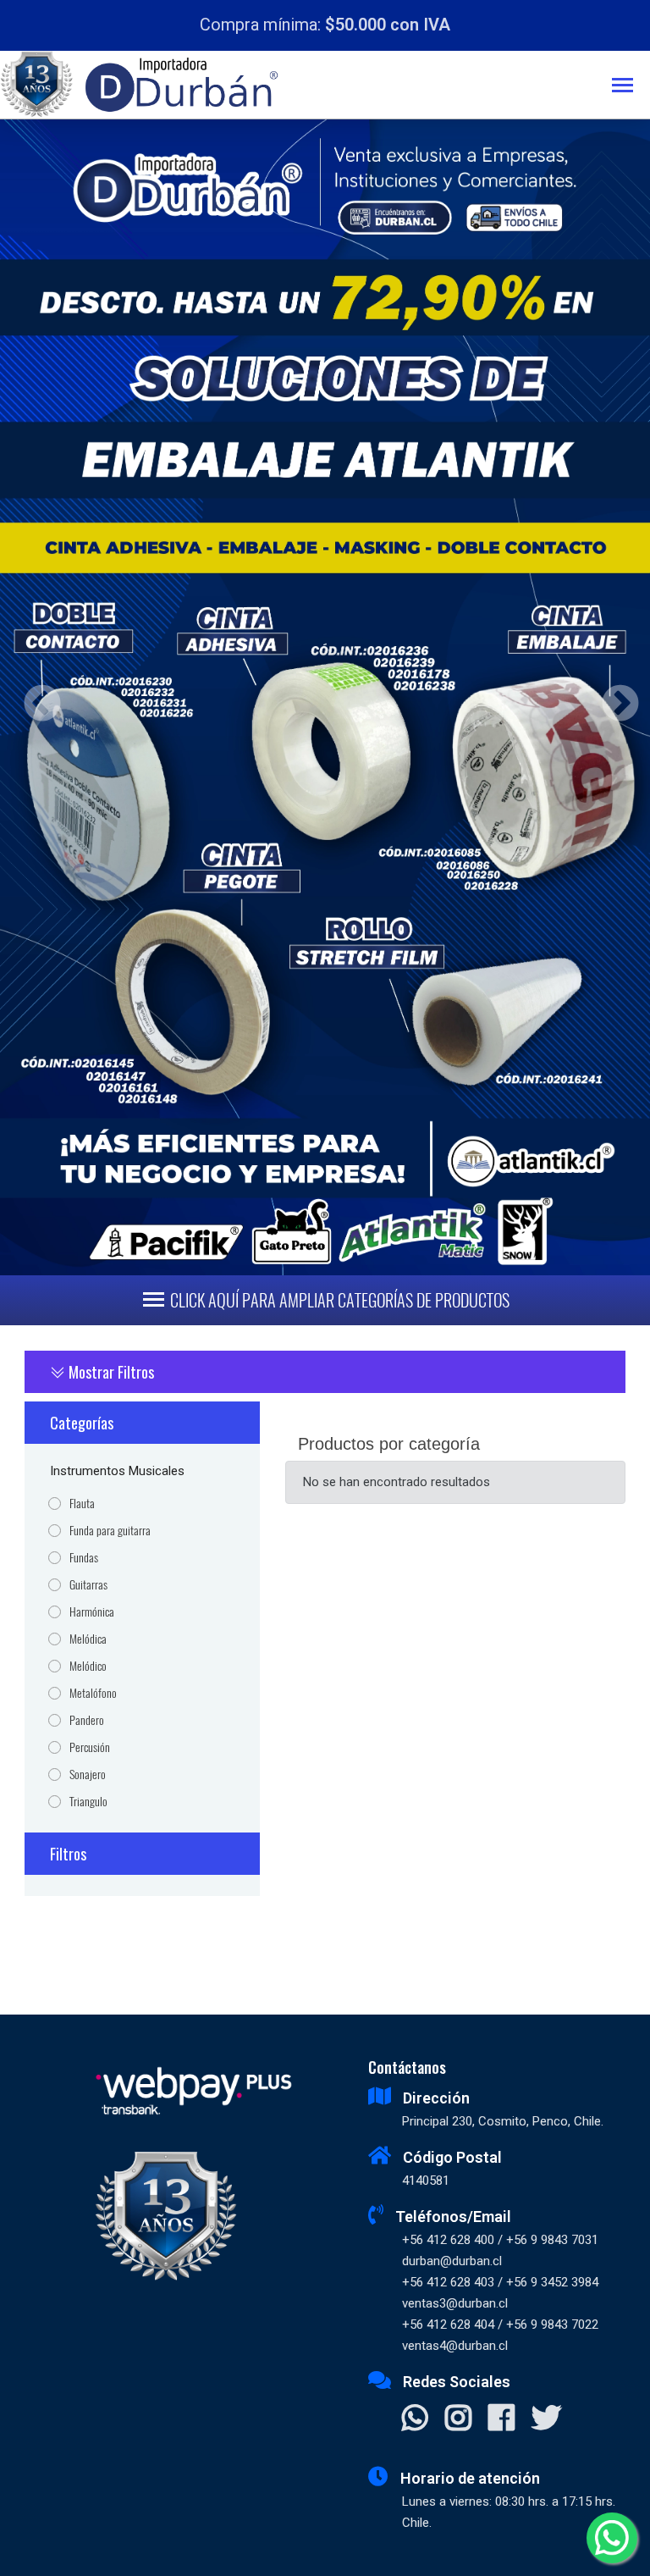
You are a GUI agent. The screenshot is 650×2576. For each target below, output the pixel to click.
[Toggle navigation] (631, 87)
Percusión (90, 1747)
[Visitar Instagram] (458, 2419)
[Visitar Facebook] (501, 2419)
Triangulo (88, 1802)
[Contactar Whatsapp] (415, 2419)
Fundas (84, 1558)
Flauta (82, 1504)
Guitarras (88, 1585)
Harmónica (92, 1612)
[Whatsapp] (612, 2538)
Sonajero (88, 1774)
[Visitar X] (546, 2419)
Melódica (88, 1639)
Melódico (88, 1666)
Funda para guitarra (110, 1531)
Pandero (87, 1720)
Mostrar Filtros (110, 1372)
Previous (36, 697)
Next (614, 697)
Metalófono (93, 1693)
